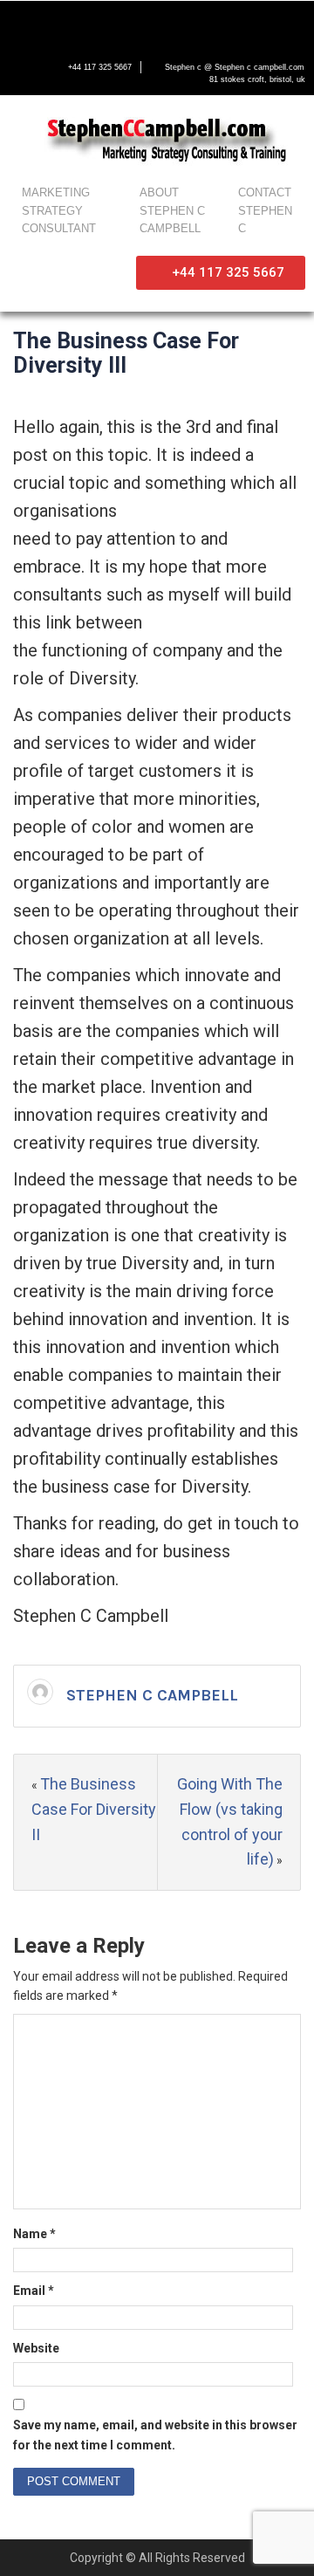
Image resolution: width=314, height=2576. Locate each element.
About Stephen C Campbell (172, 211)
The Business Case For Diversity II (94, 1809)
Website (36, 2348)
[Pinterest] (169, 24)
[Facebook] (23, 24)
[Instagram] (133, 24)
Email (34, 2291)
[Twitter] (59, 24)
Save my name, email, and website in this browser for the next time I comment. (155, 2435)
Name (34, 2234)
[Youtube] (96, 24)
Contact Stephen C (265, 211)
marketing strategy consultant (59, 211)
